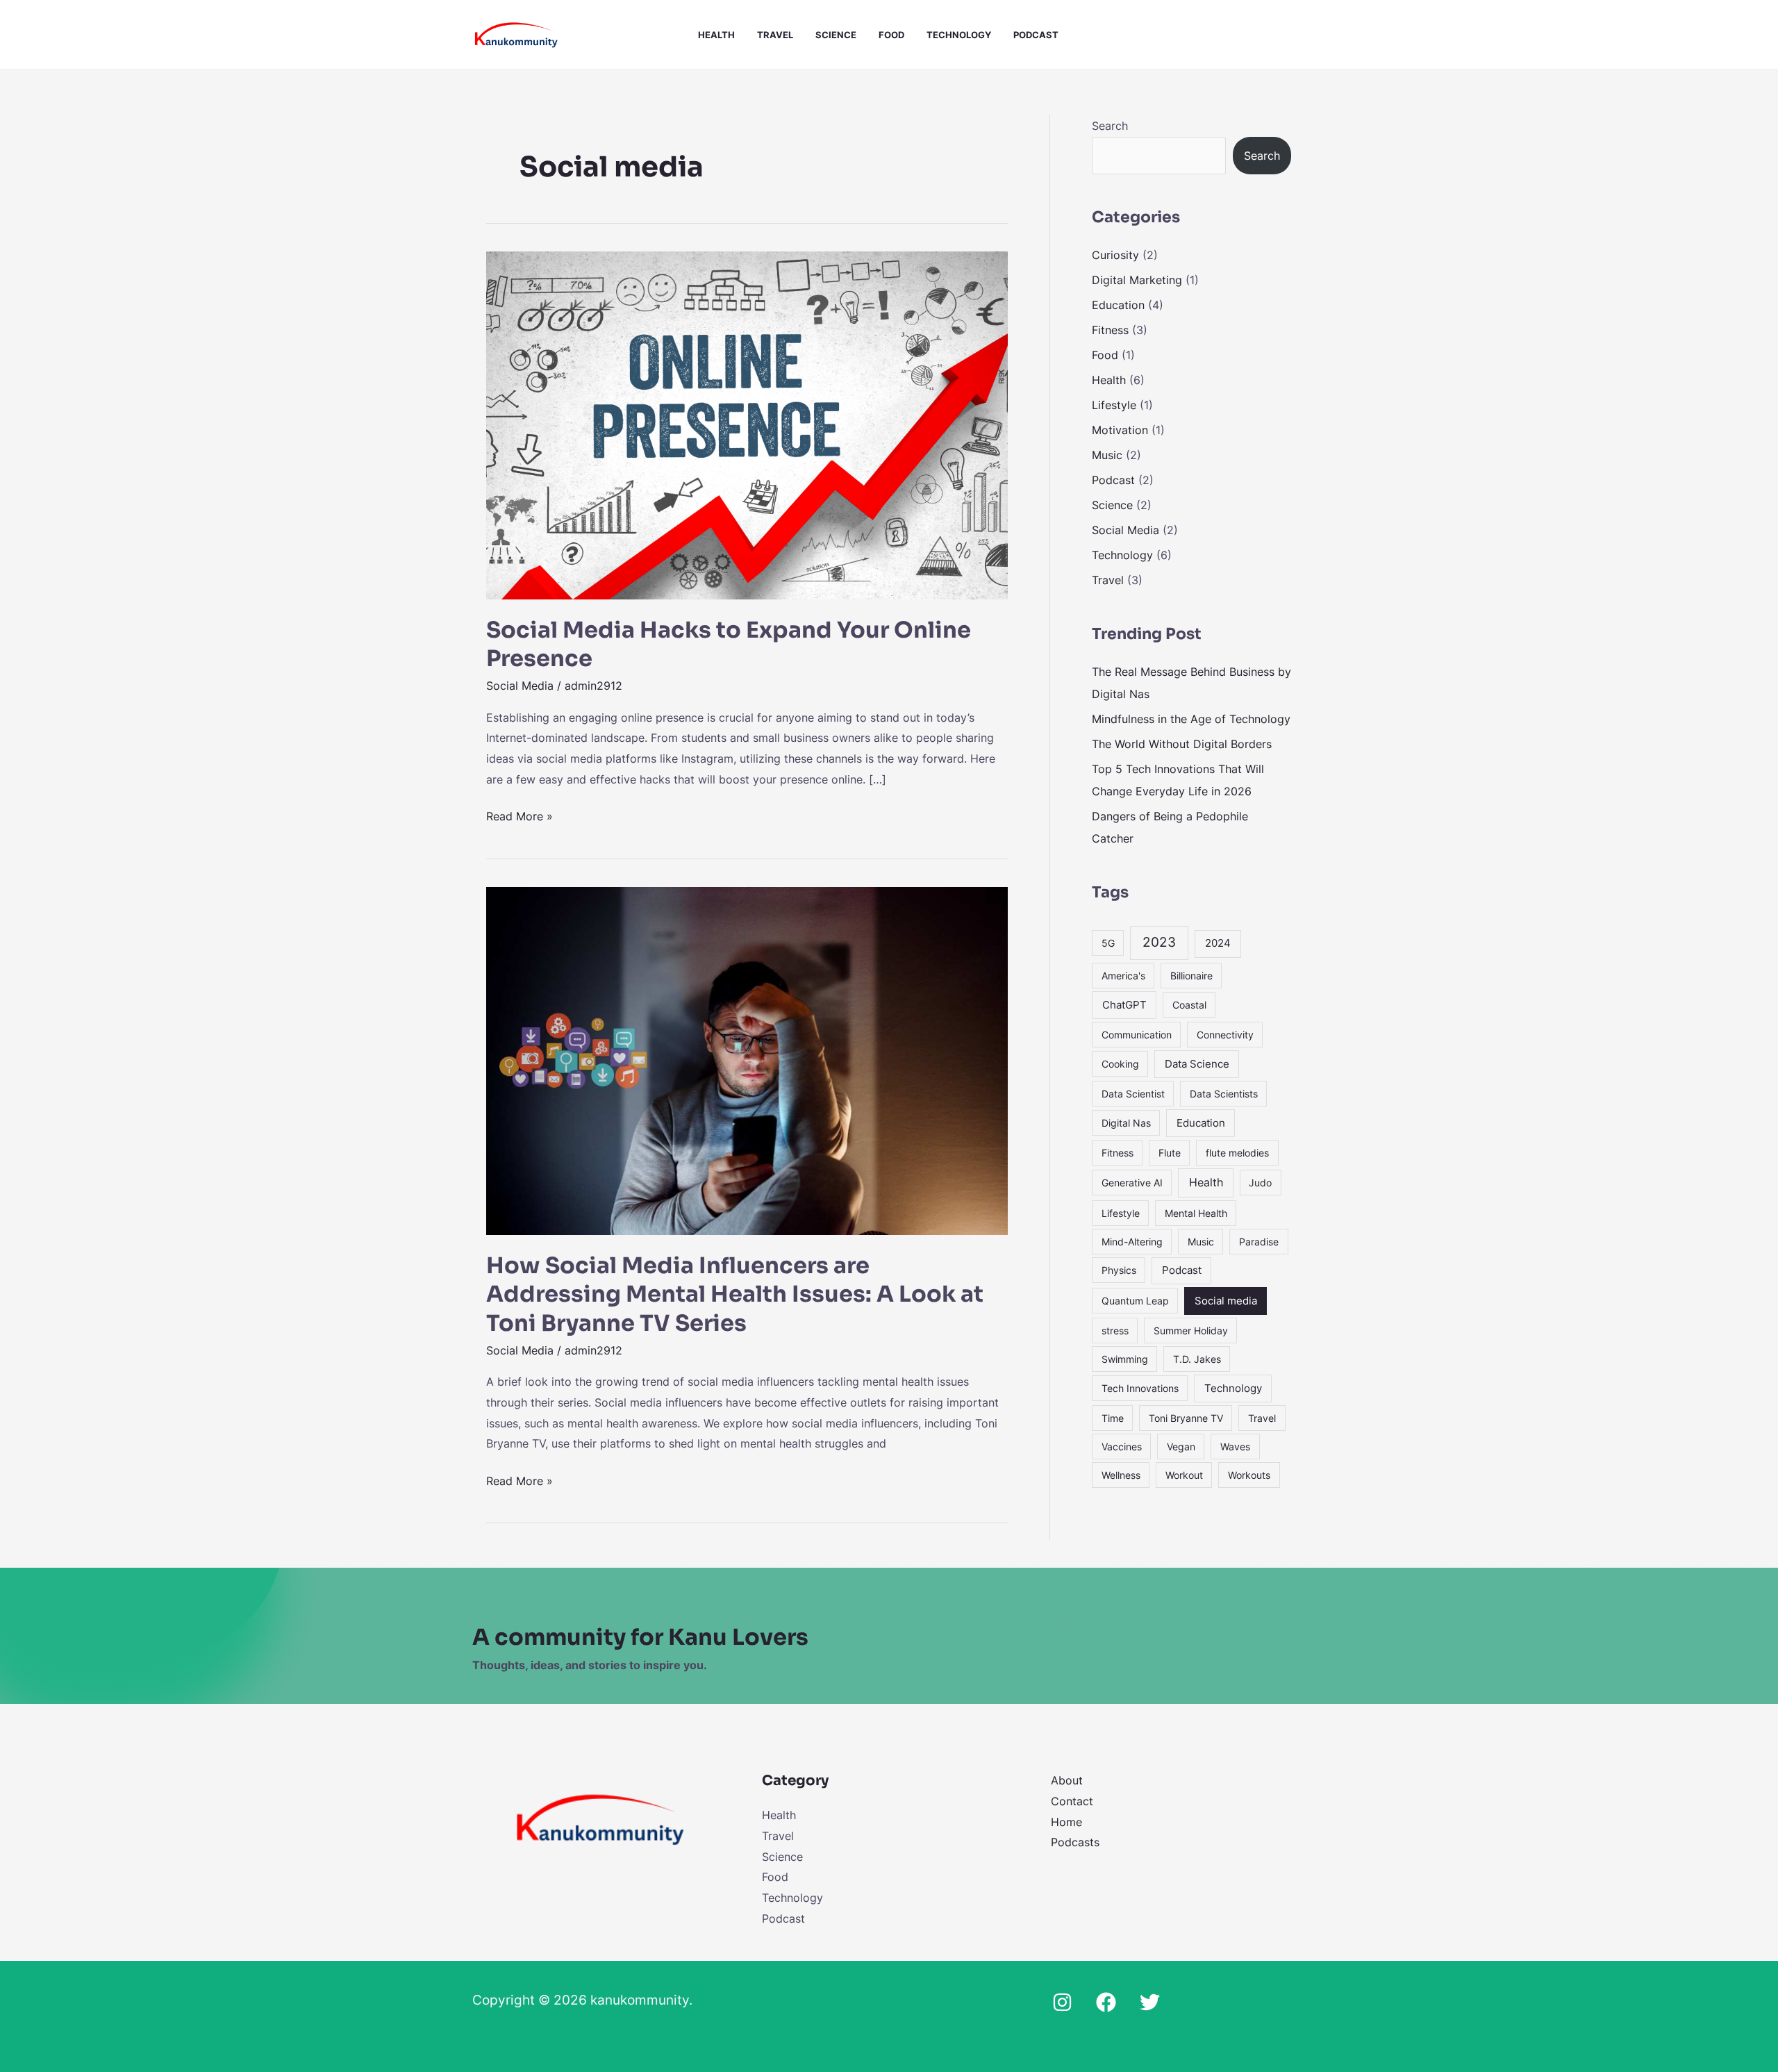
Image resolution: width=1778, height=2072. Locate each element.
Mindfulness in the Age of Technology (1191, 719)
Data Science (1197, 1064)
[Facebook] (1106, 2002)
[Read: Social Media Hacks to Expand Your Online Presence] (747, 424)
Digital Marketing (1137, 280)
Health (716, 35)
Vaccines (1122, 1447)
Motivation (1120, 430)
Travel (775, 35)
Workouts (1249, 1475)
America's (1123, 976)
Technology (959, 35)
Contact (1072, 1801)
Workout (1184, 1475)
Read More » (520, 815)
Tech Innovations (1140, 1388)
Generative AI (1132, 1183)
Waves (1235, 1447)
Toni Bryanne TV (1186, 1418)
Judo (1260, 1183)
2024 (1218, 943)
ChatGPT (1124, 1005)
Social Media (520, 686)
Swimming (1125, 1359)
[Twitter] (1150, 2002)
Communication (1137, 1035)
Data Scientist (1133, 1094)
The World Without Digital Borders (1182, 744)
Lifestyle (1114, 405)
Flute (1170, 1153)
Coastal (1189, 1005)
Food (891, 35)
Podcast (1036, 35)
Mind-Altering (1132, 1242)
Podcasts (1075, 1842)
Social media (1226, 1301)
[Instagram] (1062, 2002)
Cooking (1120, 1064)
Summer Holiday (1191, 1331)
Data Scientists (1224, 1094)
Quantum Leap (1135, 1301)
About (1067, 1780)
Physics (1119, 1270)
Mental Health (1196, 1213)
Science (836, 35)
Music (1107, 455)
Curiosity (1115, 255)
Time (1113, 1418)
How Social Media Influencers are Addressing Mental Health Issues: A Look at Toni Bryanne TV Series (735, 1294)
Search (1110, 126)
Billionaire (1191, 976)
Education (1118, 305)
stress (1115, 1331)
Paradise (1259, 1242)
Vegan (1181, 1447)
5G (1108, 943)
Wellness (1121, 1475)
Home (1066, 1822)
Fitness (1110, 330)
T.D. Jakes (1197, 1359)
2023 (1159, 942)
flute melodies (1237, 1153)
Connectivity (1225, 1035)
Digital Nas (1126, 1123)
